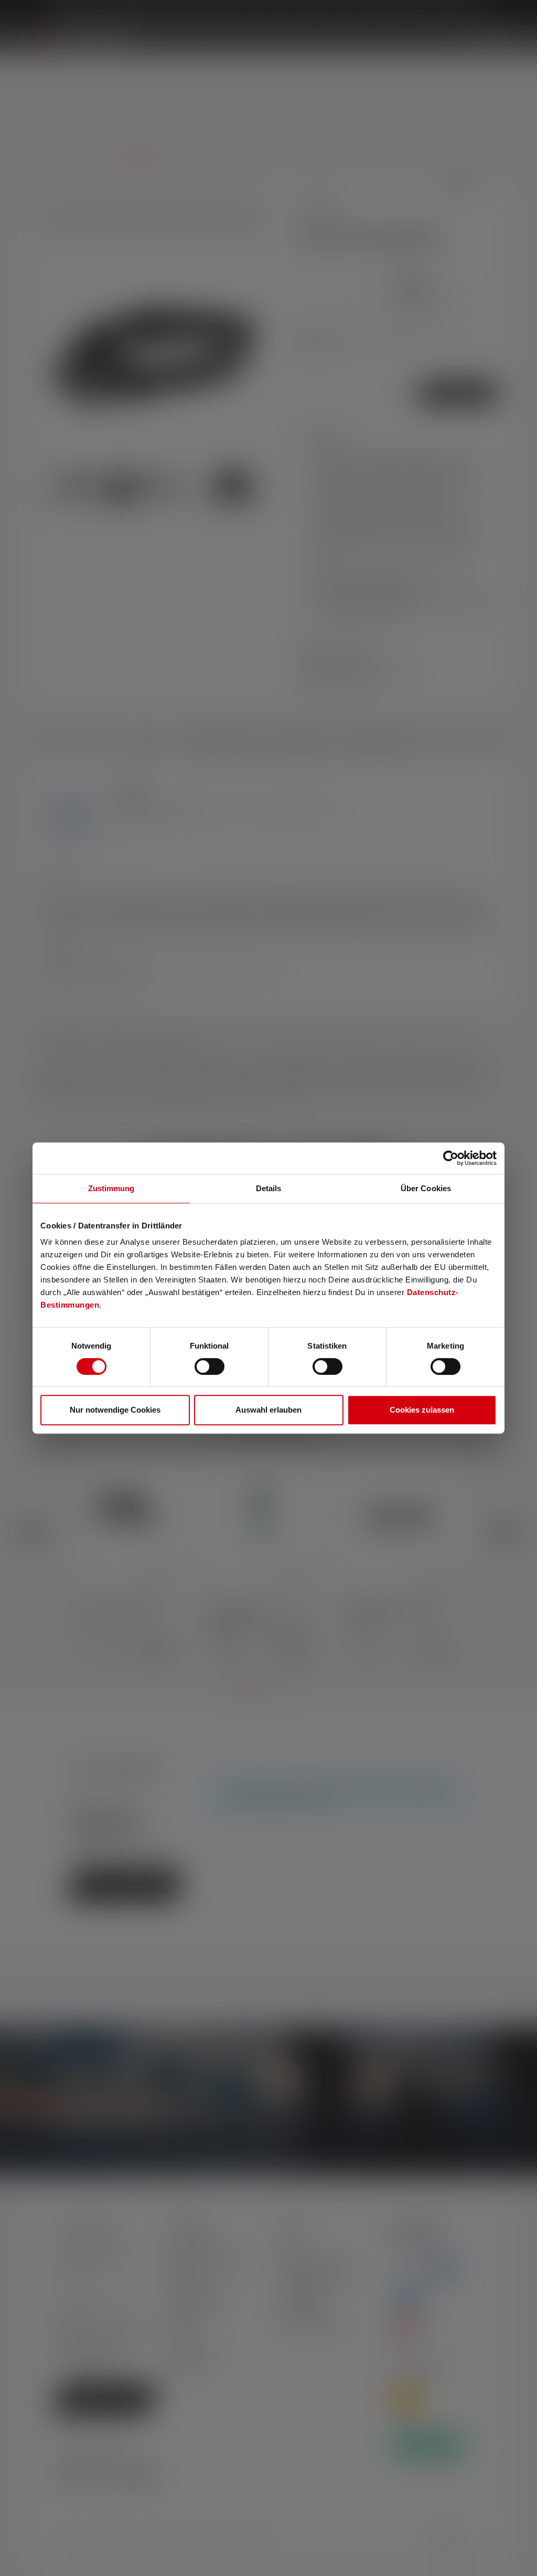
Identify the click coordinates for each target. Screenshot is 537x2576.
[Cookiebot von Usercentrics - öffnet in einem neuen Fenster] (451, 1158)
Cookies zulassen (422, 1410)
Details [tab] (269, 1188)
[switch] (210, 1366)
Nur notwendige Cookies (115, 1410)
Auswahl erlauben (268, 1410)
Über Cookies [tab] (426, 1188)
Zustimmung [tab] (111, 1188)
